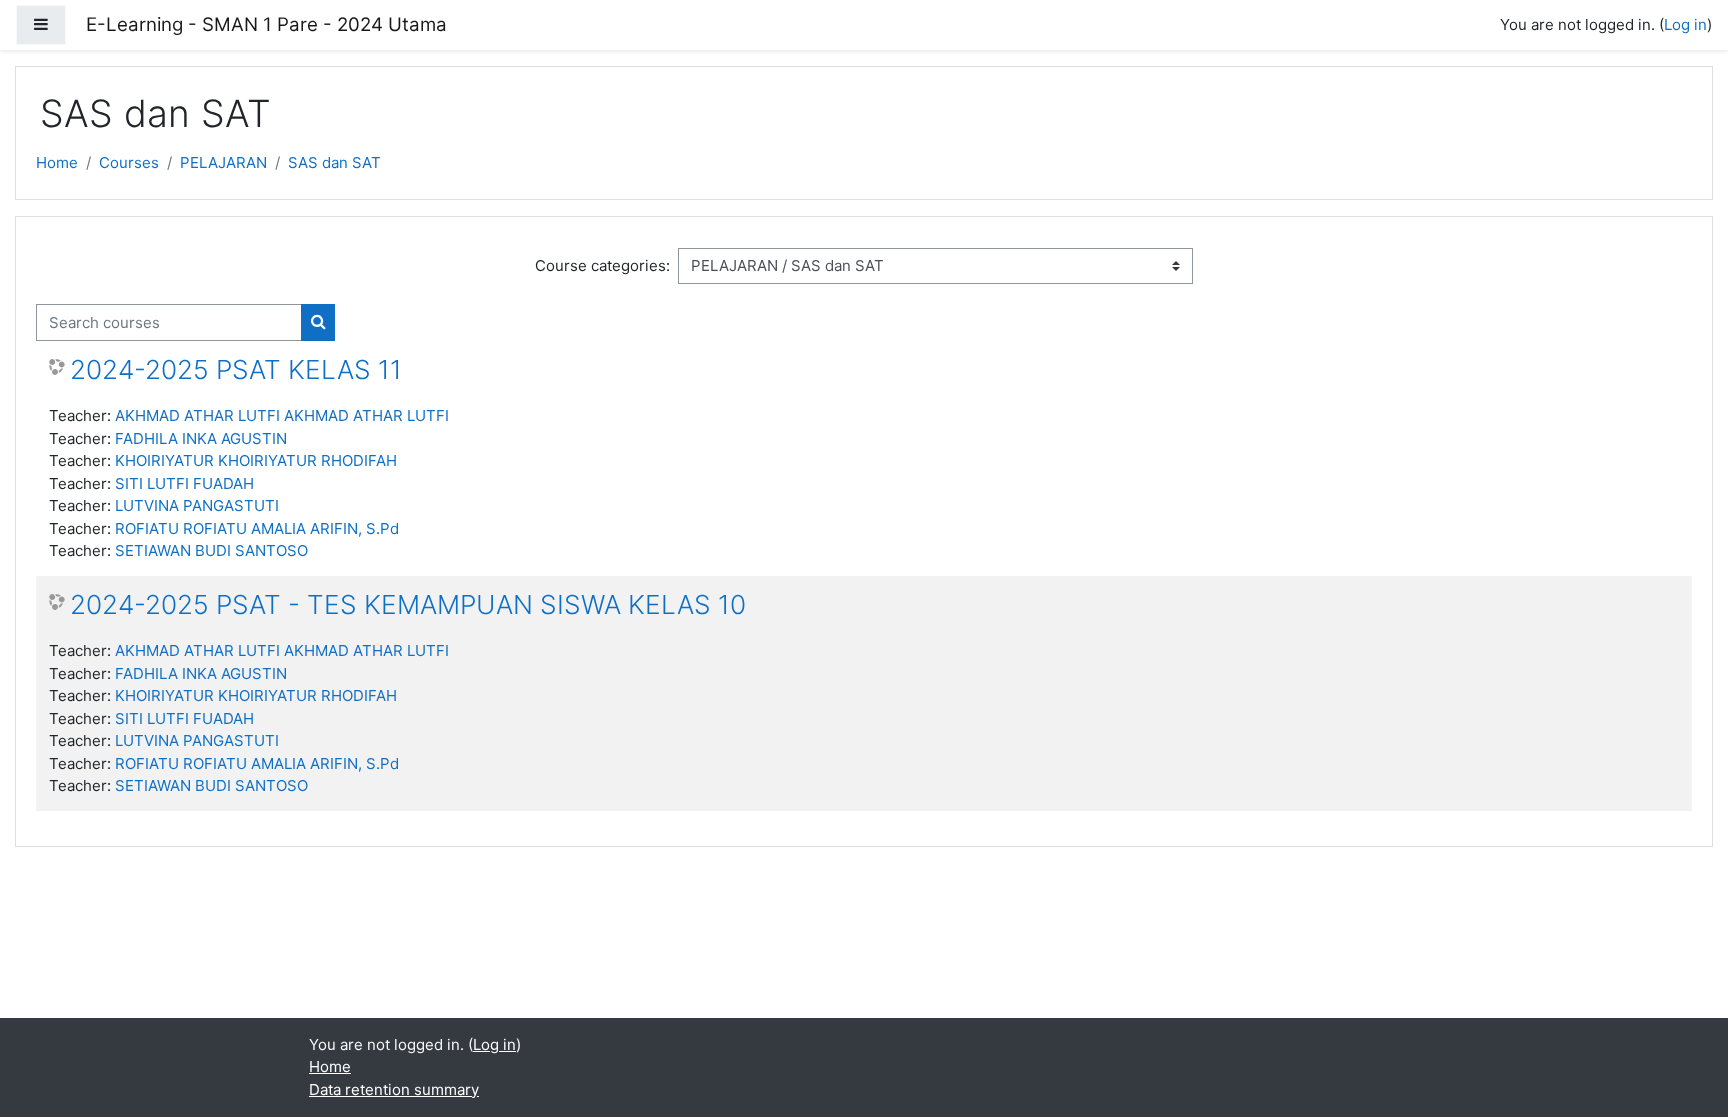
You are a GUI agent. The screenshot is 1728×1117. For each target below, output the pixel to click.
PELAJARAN (223, 162)
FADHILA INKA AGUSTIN (201, 438)
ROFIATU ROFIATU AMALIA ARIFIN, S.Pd (257, 528)
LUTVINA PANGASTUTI (197, 505)
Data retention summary (394, 1089)
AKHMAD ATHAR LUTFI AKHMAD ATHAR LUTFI (282, 415)
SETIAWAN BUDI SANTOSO (211, 550)
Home (57, 162)
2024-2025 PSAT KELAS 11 (236, 369)
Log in (1685, 24)
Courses (129, 162)
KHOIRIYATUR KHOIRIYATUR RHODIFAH (256, 460)
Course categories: (602, 265)
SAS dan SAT (334, 162)
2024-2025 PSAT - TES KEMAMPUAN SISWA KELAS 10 (408, 604)
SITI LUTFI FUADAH (184, 483)
